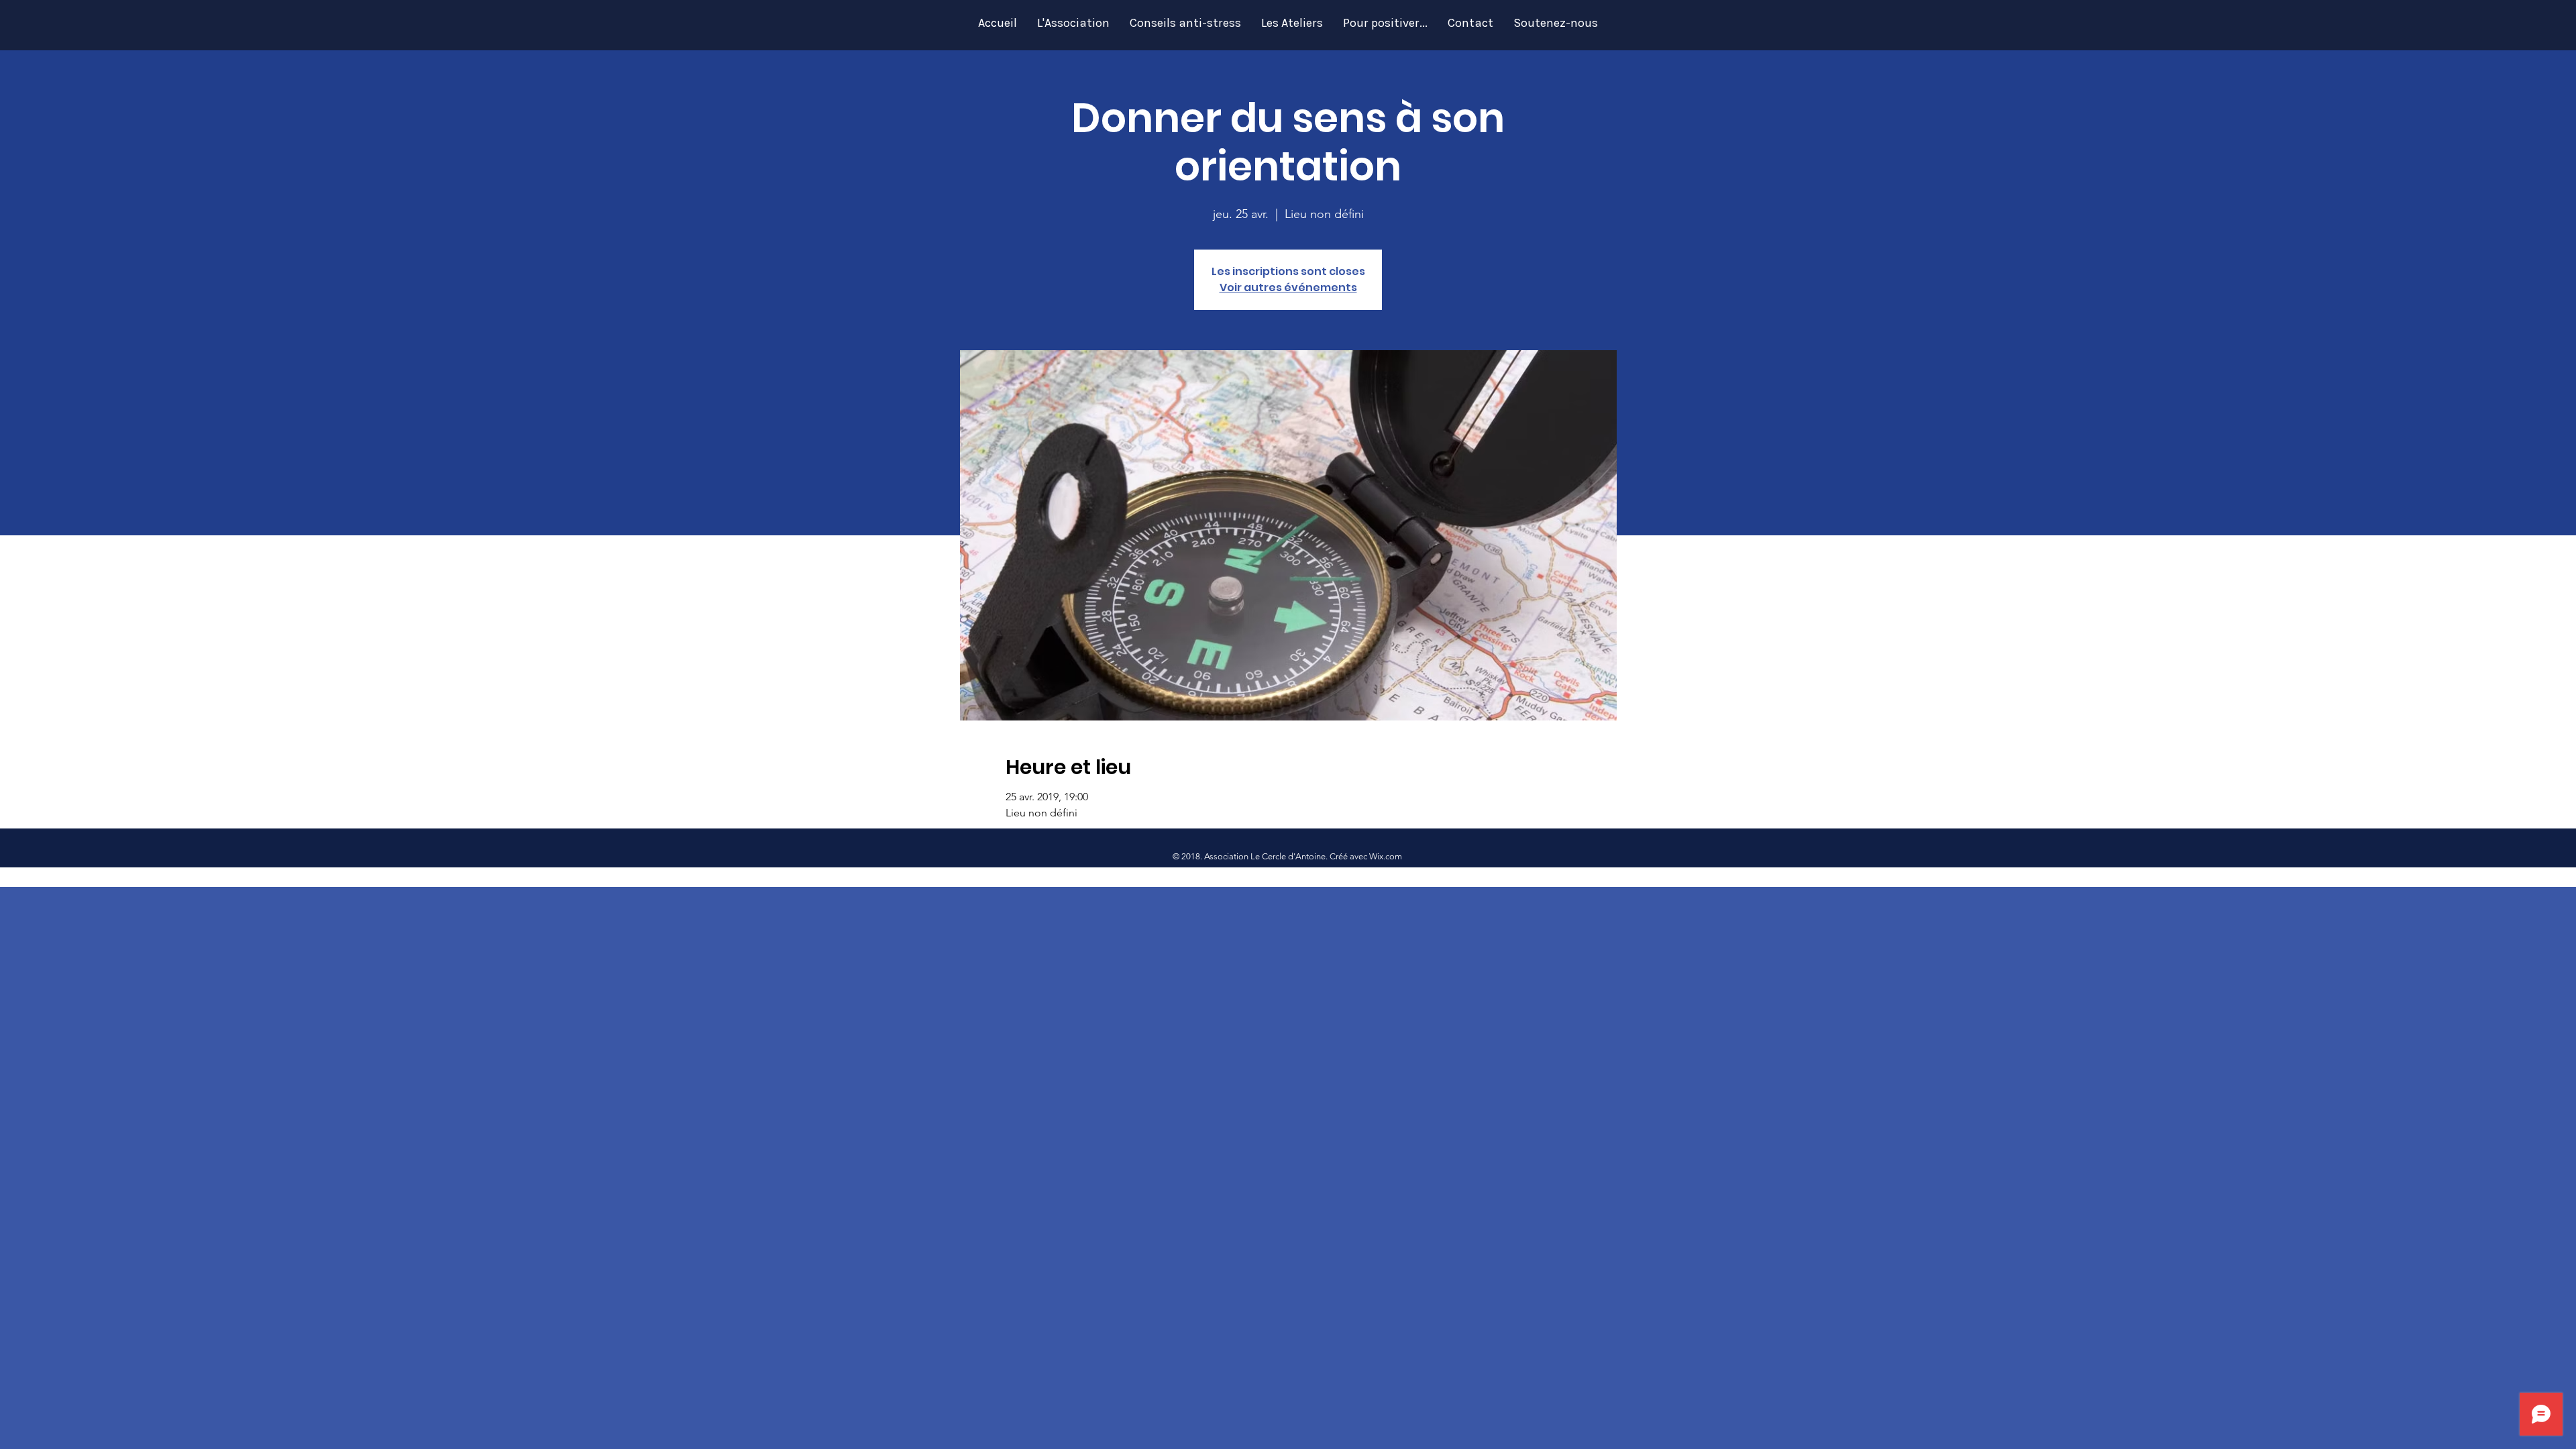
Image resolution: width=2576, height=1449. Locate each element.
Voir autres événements (1288, 287)
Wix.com (1386, 856)
